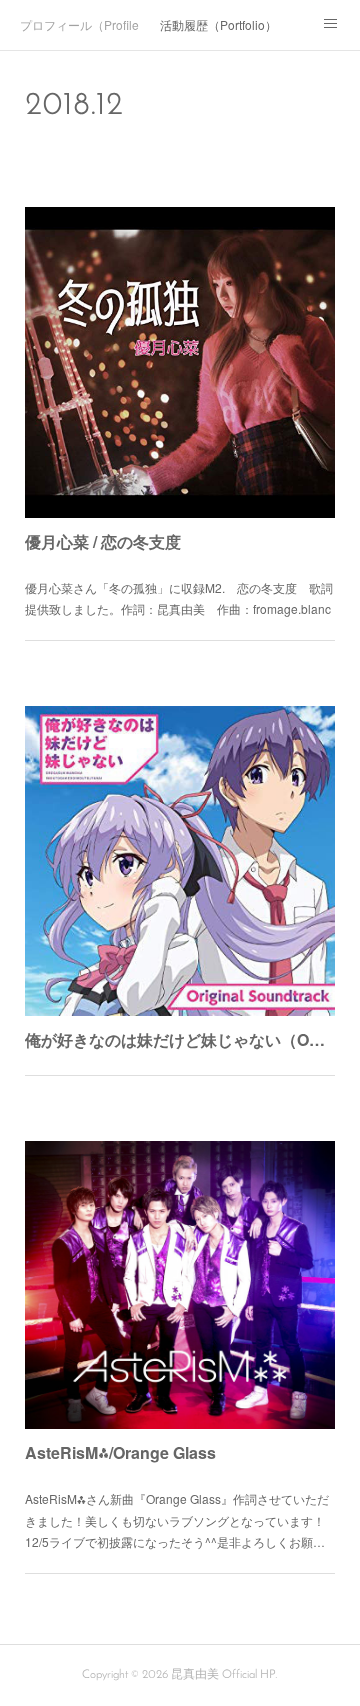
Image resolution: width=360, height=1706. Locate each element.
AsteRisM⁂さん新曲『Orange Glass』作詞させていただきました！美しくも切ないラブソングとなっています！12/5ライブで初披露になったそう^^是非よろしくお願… (177, 1520)
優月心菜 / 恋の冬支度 (103, 541)
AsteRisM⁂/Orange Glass (120, 1452)
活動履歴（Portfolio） (218, 24)
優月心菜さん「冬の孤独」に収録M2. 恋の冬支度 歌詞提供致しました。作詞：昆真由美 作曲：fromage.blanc (179, 598)
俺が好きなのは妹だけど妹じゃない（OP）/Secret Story (180, 1039)
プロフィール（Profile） (80, 24)
